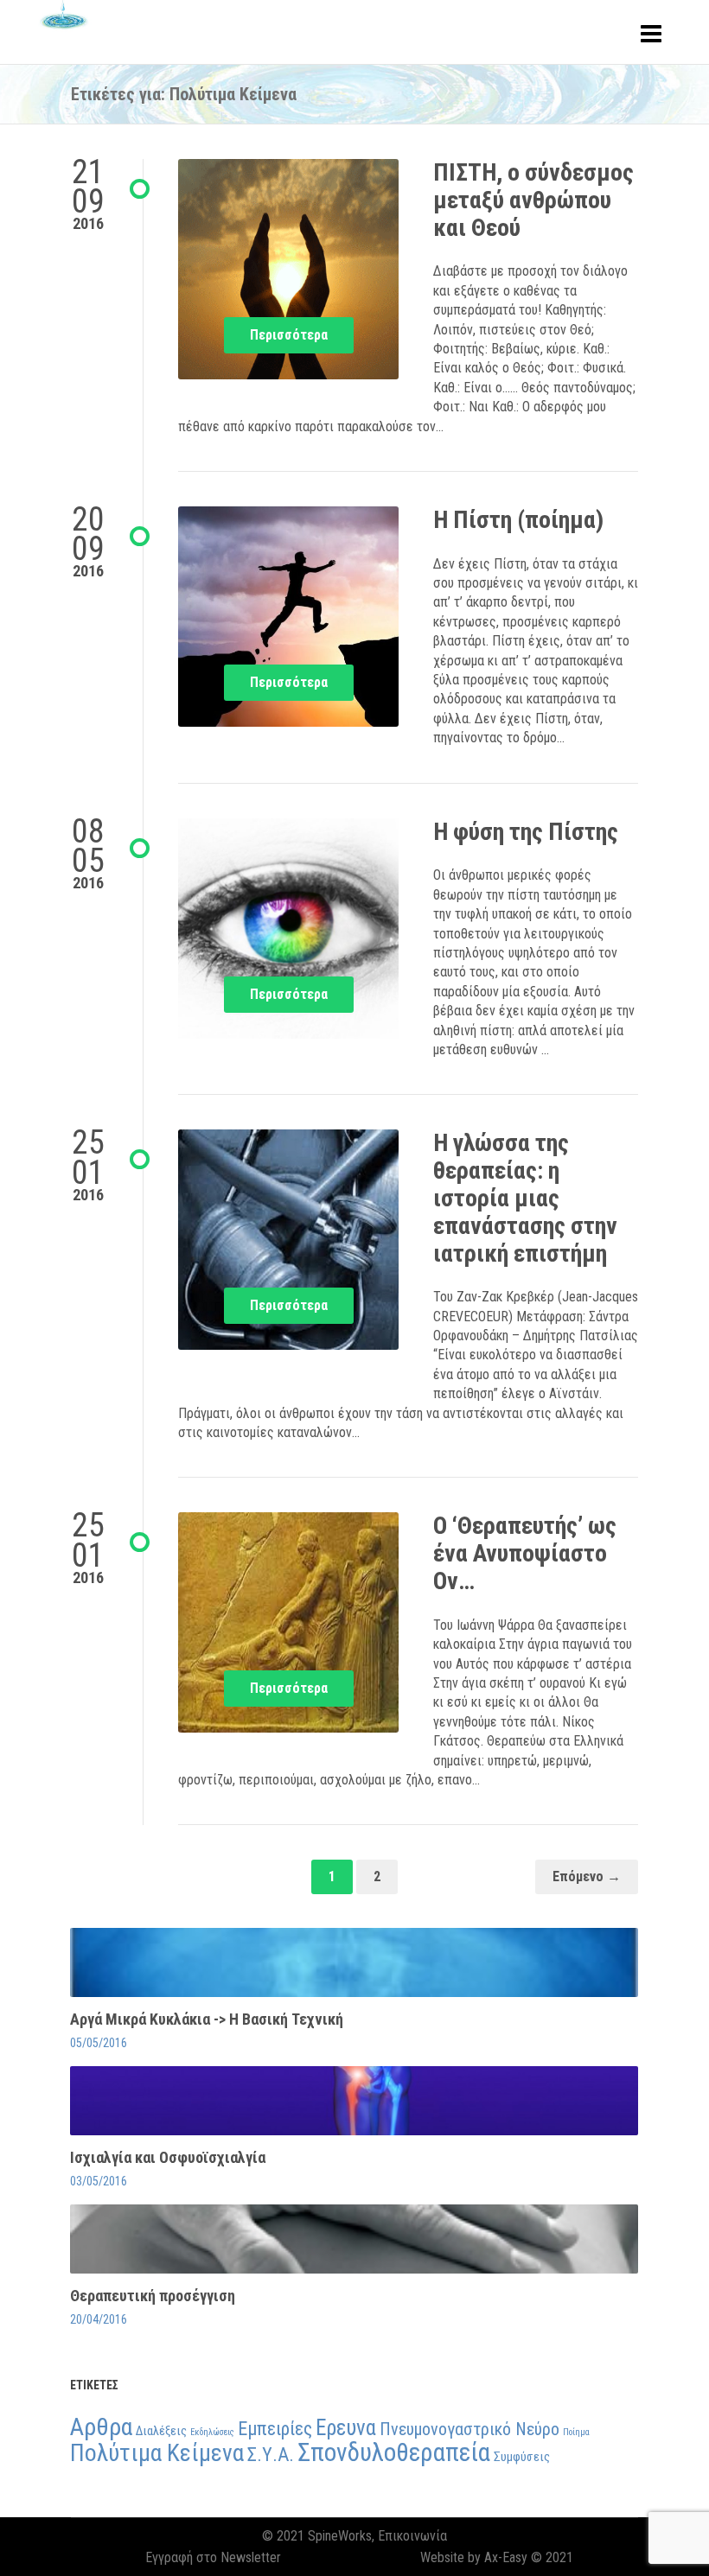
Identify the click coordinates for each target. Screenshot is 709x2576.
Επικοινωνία (412, 2536)
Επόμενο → (587, 1876)
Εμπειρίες (275, 2428)
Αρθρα (101, 2427)
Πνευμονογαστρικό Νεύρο (469, 2429)
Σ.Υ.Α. (271, 2454)
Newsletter (251, 2557)
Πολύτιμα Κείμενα (157, 2453)
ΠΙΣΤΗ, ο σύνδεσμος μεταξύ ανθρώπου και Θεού (533, 200)
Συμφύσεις (522, 2457)
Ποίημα (576, 2432)
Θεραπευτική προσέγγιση (153, 2296)
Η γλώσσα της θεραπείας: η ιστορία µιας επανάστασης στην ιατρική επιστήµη (525, 1198)
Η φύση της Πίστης (526, 832)
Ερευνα (346, 2428)
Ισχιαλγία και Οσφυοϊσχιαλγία (168, 2157)
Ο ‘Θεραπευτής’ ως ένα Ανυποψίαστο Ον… (525, 1553)
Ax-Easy (506, 2557)
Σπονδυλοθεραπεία (394, 2452)
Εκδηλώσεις (212, 2432)
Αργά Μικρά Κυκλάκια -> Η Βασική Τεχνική (207, 2019)
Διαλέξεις (161, 2431)
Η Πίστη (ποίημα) (518, 520)
